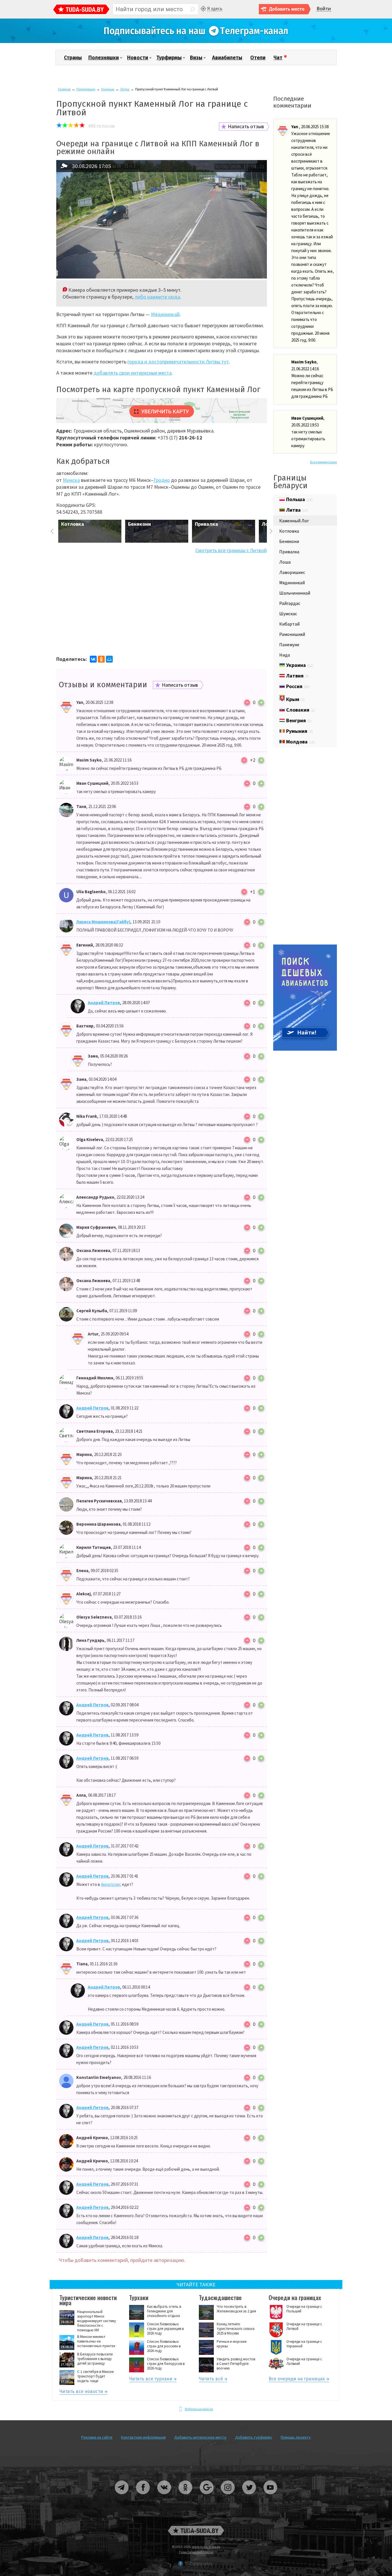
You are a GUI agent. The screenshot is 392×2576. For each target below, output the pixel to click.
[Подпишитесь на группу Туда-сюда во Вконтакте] (164, 2496)
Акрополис (111, 1884)
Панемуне (289, 645)
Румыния (299, 731)
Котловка (289, 531)
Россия (297, 686)
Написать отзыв (246, 126)
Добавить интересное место (200, 2437)
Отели (258, 58)
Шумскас (288, 614)
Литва (125, 89)
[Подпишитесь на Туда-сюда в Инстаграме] (228, 2496)
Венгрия (298, 720)
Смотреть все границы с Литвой (231, 550)
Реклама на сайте (97, 2437)
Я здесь (215, 8)
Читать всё (211, 2380)
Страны (73, 58)
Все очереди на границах (297, 2380)
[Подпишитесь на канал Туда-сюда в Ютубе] (270, 2496)
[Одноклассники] (101, 659)
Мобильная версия (199, 2409)
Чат (278, 58)
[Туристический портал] (81, 10)
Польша (299, 499)
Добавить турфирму (254, 2437)
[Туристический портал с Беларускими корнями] (196, 2531)
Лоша (285, 562)
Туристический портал (196, 2552)
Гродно (162, 480)
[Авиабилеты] (305, 1049)
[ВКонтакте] (93, 659)
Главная (64, 89)
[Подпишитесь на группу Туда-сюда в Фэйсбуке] (143, 2496)
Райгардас (290, 603)
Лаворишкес (292, 572)
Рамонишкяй (292, 634)
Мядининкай (165, 314)
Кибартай (289, 624)
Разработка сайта (199, 2563)
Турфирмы (169, 58)
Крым (295, 699)
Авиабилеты (227, 58)
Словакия (300, 710)
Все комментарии (323, 462)
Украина (299, 665)
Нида (285, 655)
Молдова (300, 742)
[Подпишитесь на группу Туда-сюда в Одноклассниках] (186, 2496)
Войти (324, 9)
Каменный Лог (294, 521)
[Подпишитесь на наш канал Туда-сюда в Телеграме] (196, 42)
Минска (71, 480)
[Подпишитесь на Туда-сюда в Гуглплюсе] (207, 2496)
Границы (108, 89)
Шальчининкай (295, 593)
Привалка (289, 552)
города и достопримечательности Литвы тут (178, 362)
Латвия (297, 676)
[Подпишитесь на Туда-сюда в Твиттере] (249, 2496)
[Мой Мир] (109, 659)
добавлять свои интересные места (133, 373)
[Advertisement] (162, 604)
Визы (196, 58)
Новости (138, 58)
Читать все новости (81, 2392)
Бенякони (289, 541)
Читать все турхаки (151, 2380)
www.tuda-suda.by (206, 2547)
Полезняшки (104, 58)
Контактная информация (143, 2437)
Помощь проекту (296, 2437)
